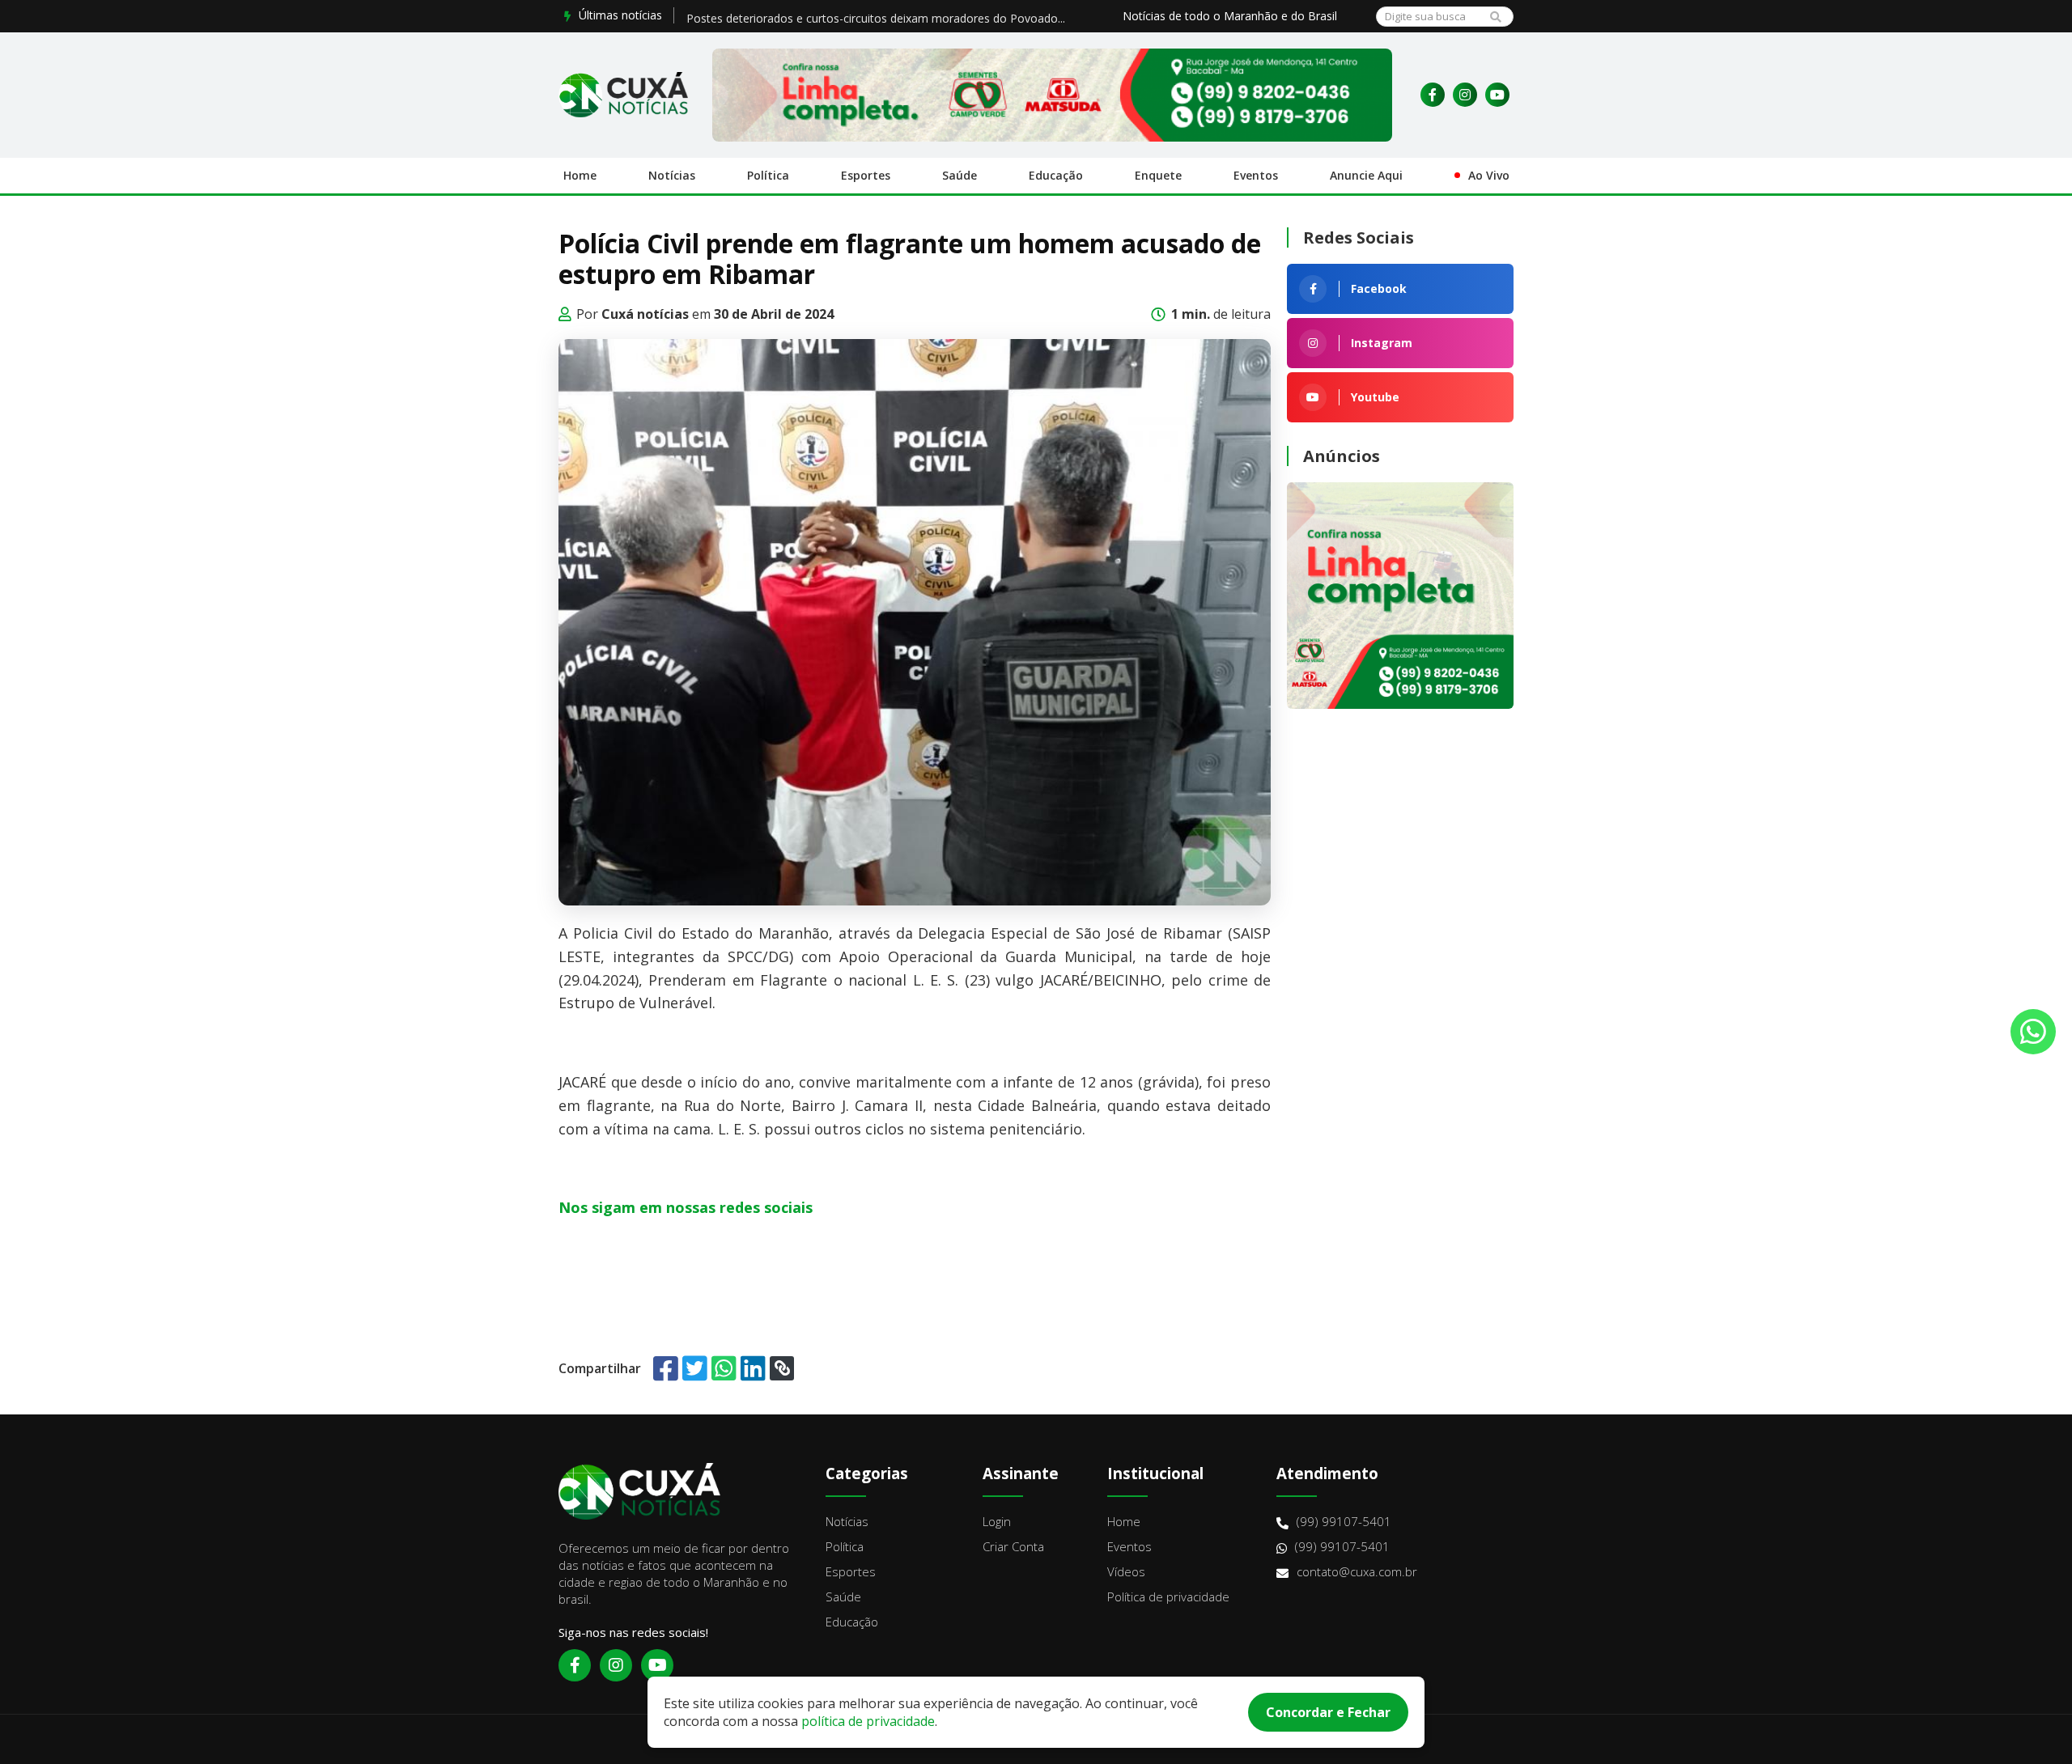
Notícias (672, 175)
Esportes (866, 175)
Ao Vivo (1489, 175)
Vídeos (1126, 1571)
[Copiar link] (782, 1368)
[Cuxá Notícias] (623, 95)
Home (580, 175)
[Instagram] (1465, 95)
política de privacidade (868, 1721)
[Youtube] (1497, 95)
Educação (1056, 175)
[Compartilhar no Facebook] (666, 1368)
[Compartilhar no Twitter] (695, 1368)
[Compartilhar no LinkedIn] (753, 1368)
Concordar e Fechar (1328, 1712)
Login (997, 1521)
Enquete (1158, 175)
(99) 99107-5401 (1344, 1521)
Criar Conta (1013, 1546)
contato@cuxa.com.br (1357, 1571)
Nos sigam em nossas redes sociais (686, 1207)
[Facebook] (1433, 95)
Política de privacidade (1168, 1597)
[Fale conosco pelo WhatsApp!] (2033, 1032)
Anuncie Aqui (1366, 175)
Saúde (960, 175)
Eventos (1256, 175)
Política (768, 175)
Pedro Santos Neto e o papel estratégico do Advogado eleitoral (853, 15)
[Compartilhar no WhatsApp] (724, 1368)
